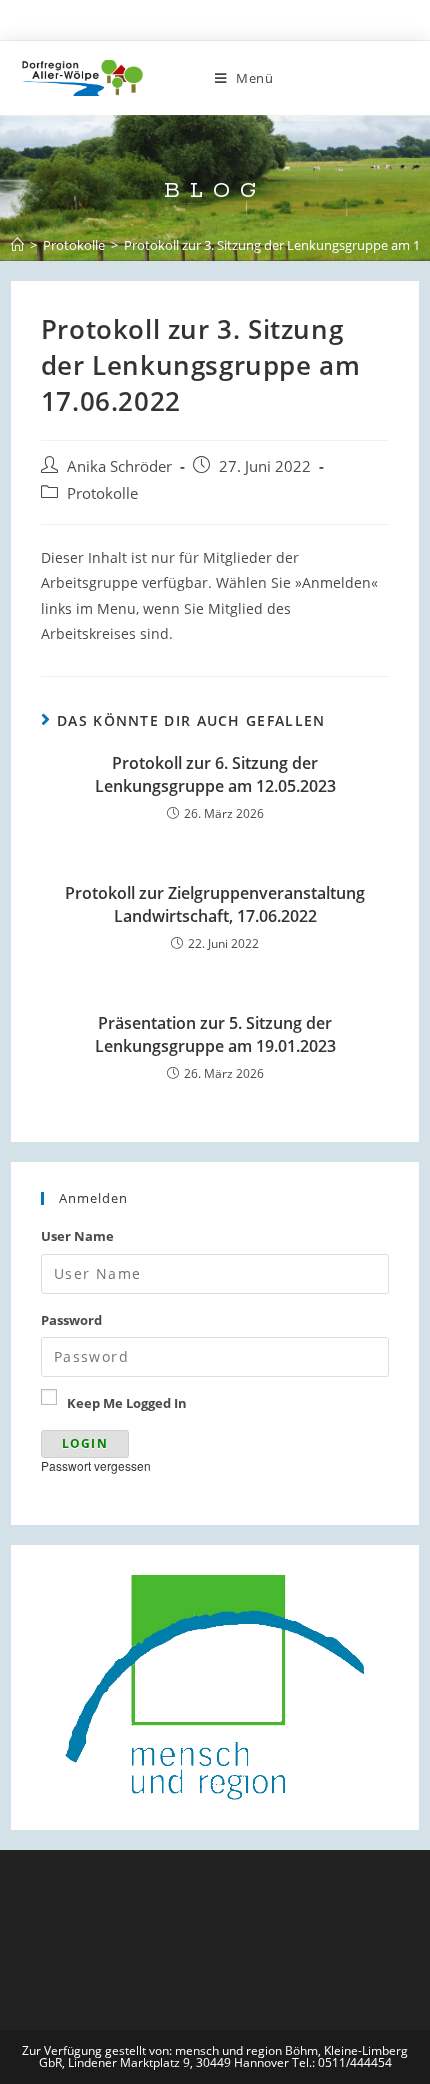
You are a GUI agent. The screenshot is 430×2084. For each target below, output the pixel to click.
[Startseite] (17, 245)
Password (71, 1320)
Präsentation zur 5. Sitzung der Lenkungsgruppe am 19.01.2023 (215, 1034)
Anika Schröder (119, 466)
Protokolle (102, 493)
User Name (77, 1236)
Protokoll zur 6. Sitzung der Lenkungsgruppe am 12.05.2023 (215, 774)
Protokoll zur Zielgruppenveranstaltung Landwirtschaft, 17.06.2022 (215, 904)
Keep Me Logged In (127, 1403)
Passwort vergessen (96, 1465)
